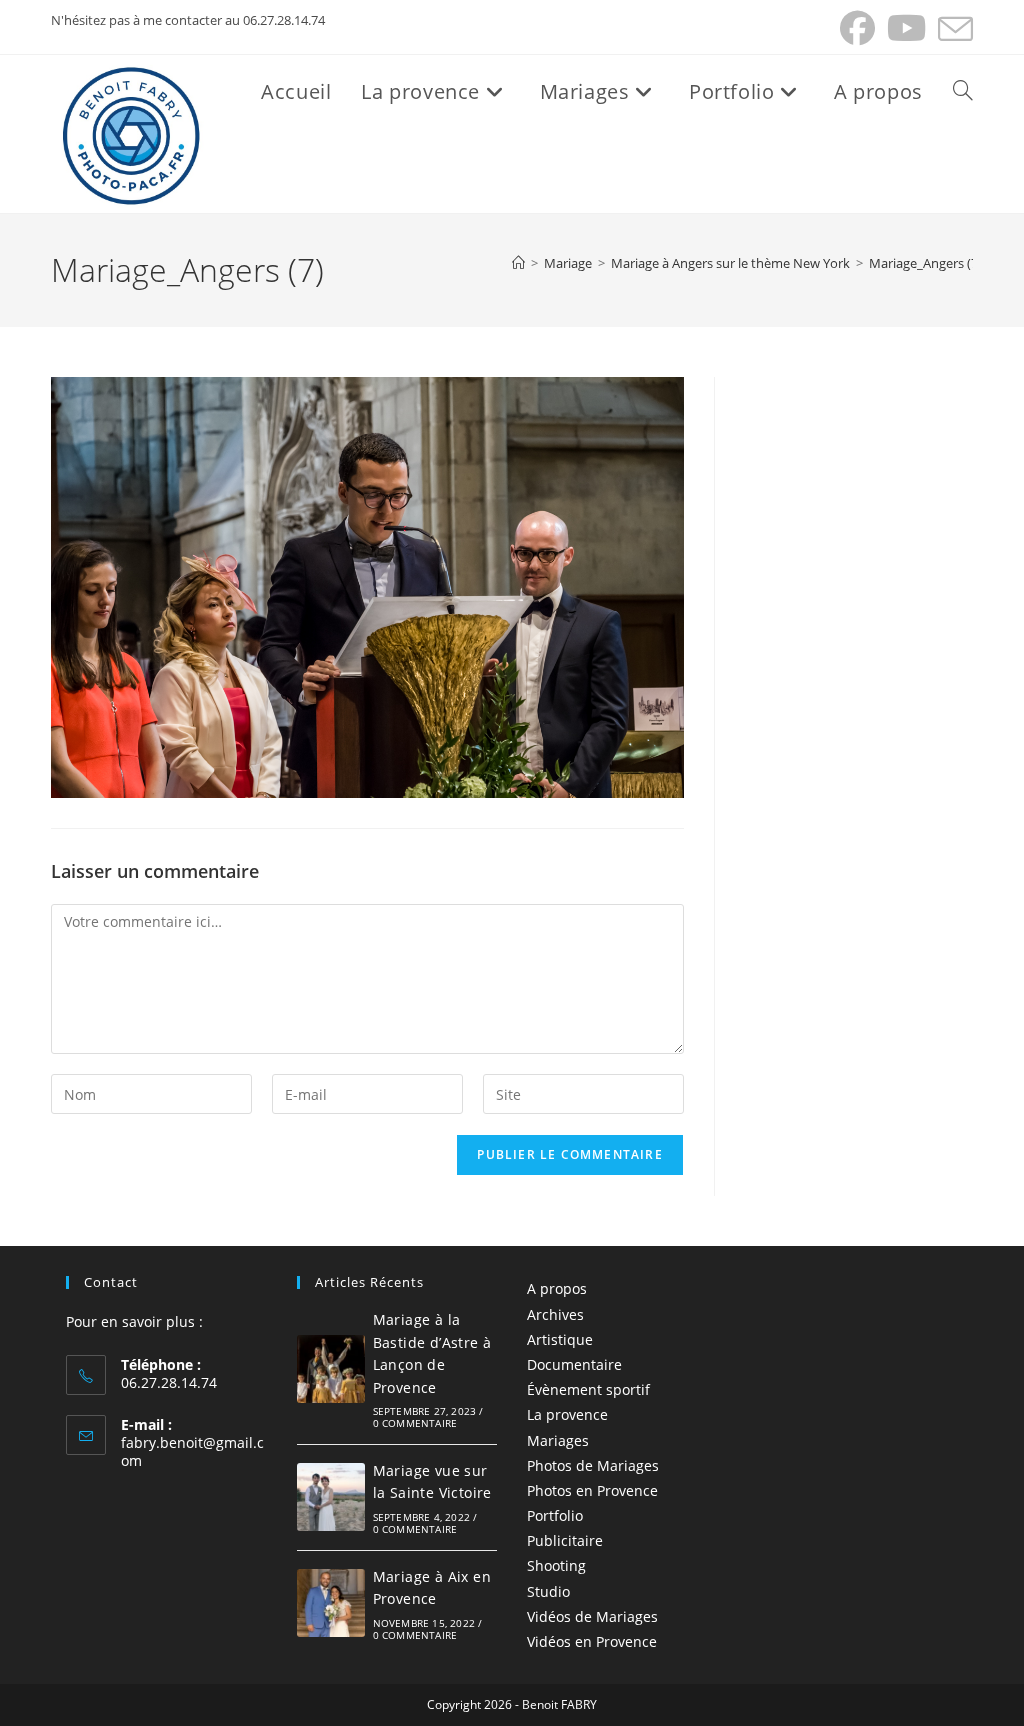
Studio (548, 1591)
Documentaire (574, 1364)
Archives (555, 1314)
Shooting (556, 1565)
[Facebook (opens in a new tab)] (857, 28)
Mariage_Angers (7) (925, 263)
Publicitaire (565, 1540)
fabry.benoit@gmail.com (192, 1451)
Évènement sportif (588, 1389)
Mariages (558, 1440)
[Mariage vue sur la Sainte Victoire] (331, 1497)
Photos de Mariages (593, 1465)
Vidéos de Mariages (592, 1616)
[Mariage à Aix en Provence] (331, 1603)
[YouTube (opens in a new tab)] (906, 28)
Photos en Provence (592, 1490)
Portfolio (555, 1515)
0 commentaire (415, 1423)
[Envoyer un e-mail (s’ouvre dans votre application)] (952, 28)
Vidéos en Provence (592, 1641)
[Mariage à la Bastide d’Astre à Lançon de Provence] (331, 1369)
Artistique (560, 1339)
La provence (567, 1414)
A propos (557, 1288)
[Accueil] (518, 263)
